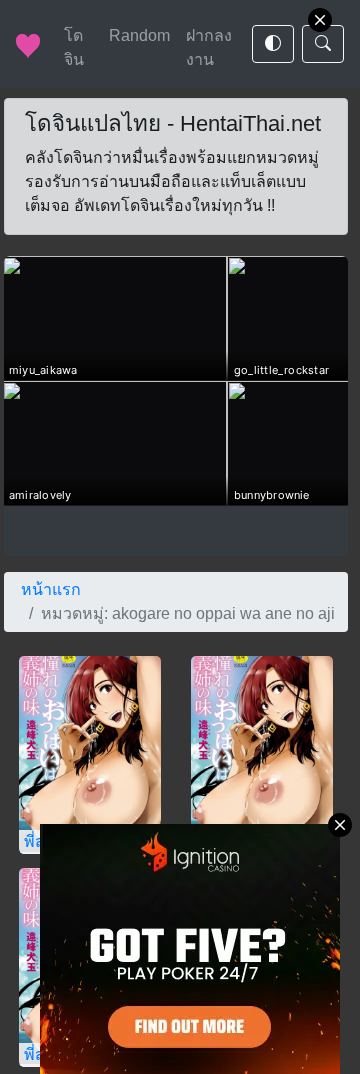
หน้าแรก (51, 589)
